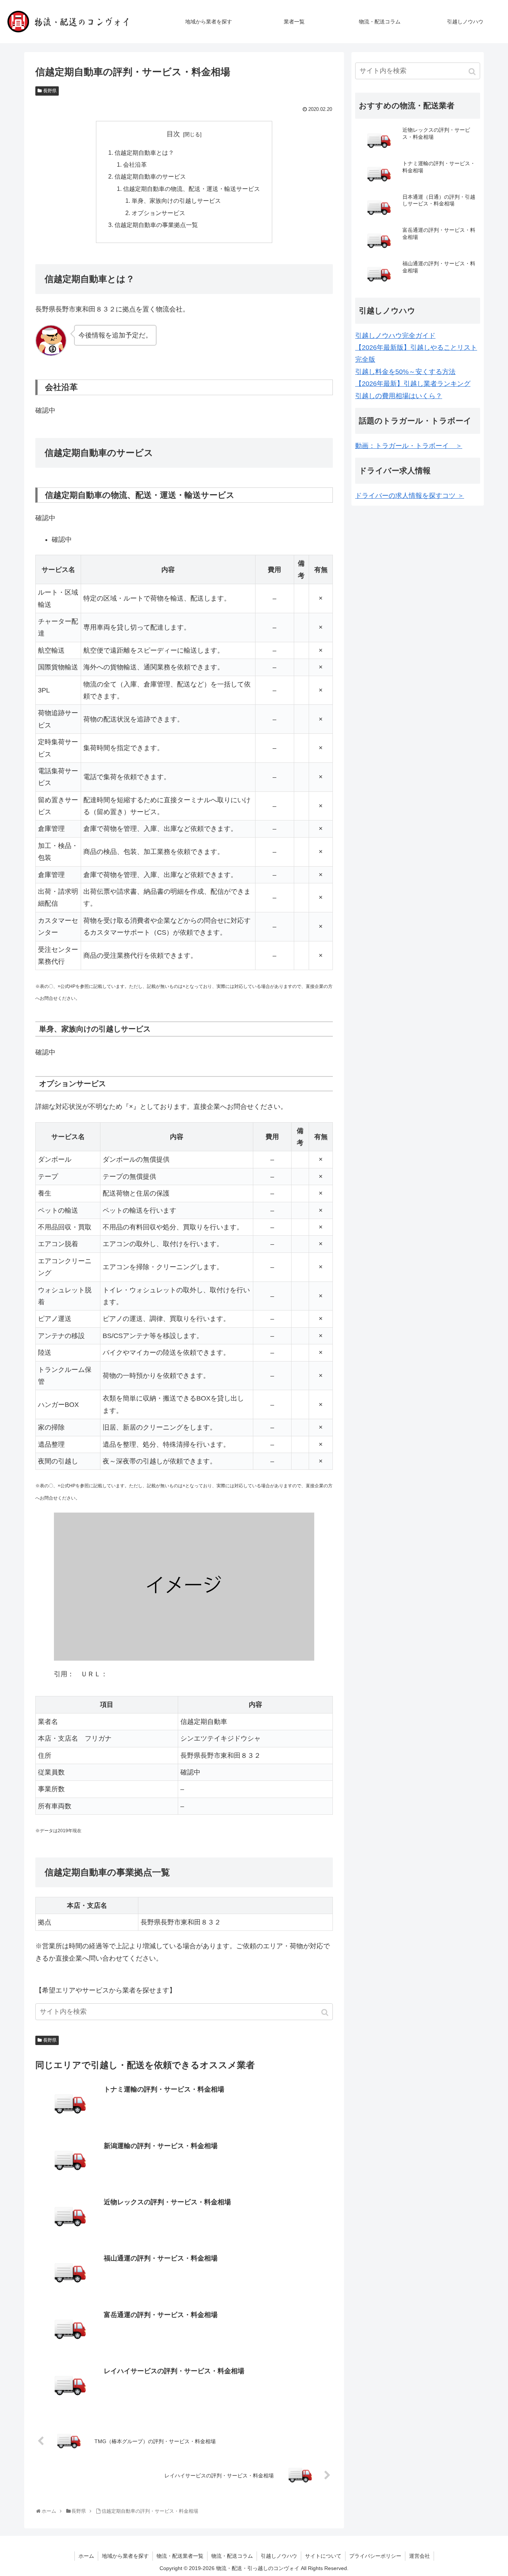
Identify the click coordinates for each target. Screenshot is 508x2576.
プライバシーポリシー (375, 2556)
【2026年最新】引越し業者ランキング (413, 384)
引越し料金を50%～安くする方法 (405, 372)
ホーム (86, 2556)
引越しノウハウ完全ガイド (395, 336)
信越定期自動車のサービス (150, 176)
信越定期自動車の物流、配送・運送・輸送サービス (192, 189)
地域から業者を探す (125, 2556)
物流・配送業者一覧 (180, 2556)
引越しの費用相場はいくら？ (399, 396)
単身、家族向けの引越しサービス (176, 201)
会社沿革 (135, 164)
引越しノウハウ (279, 2556)
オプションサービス (158, 213)
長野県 (50, 91)
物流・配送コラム (232, 2556)
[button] (326, 2012)
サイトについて (323, 2556)
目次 (173, 134)
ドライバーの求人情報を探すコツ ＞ (410, 496)
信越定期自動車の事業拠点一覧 (156, 225)
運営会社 (419, 2556)
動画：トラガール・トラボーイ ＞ (409, 446)
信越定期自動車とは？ (144, 153)
